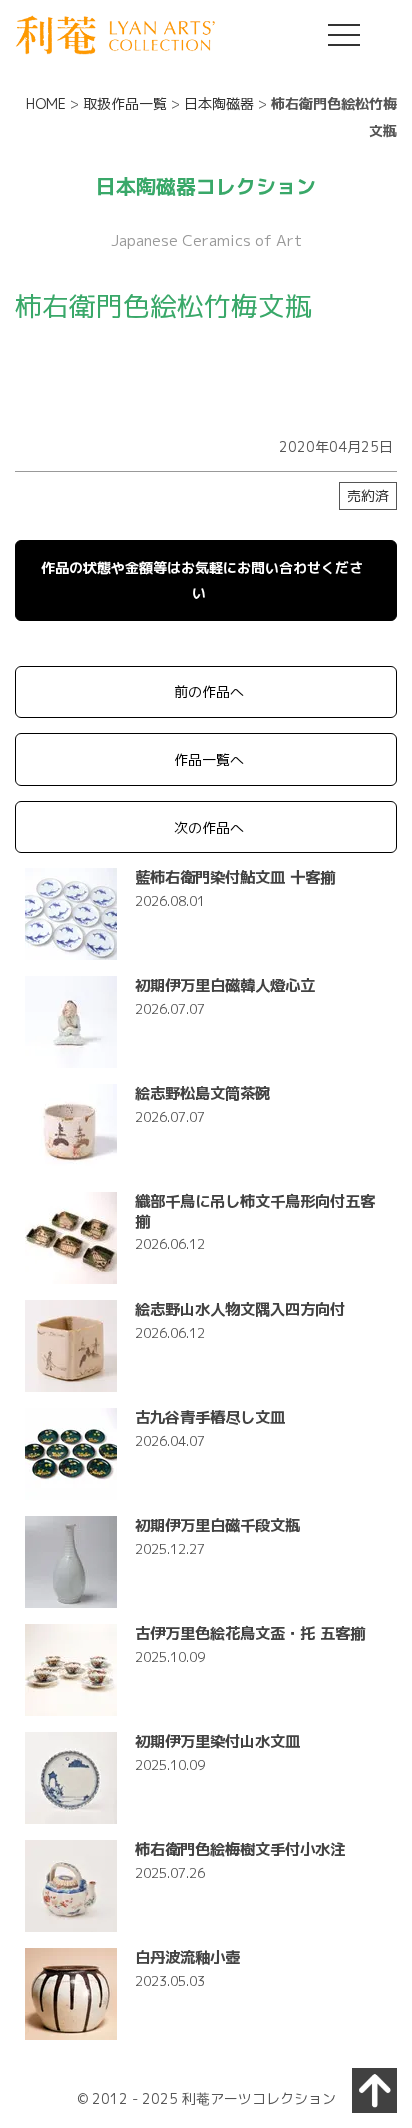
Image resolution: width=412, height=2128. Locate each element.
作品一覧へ (209, 759)
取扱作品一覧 (125, 103)
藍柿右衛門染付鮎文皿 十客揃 (235, 877)
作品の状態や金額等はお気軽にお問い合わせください (202, 580)
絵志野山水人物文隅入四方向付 (240, 1309)
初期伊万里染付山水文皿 (217, 1741)
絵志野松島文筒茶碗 (202, 1093)
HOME (46, 103)
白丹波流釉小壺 (187, 1957)
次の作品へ (209, 827)
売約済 (368, 495)
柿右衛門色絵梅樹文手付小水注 (240, 1849)
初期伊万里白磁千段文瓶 (217, 1525)
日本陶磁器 (219, 103)
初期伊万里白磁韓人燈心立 (225, 985)
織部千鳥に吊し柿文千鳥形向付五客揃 (255, 1210)
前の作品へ (209, 691)
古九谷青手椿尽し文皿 (210, 1417)
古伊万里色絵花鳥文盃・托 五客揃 (250, 1633)
